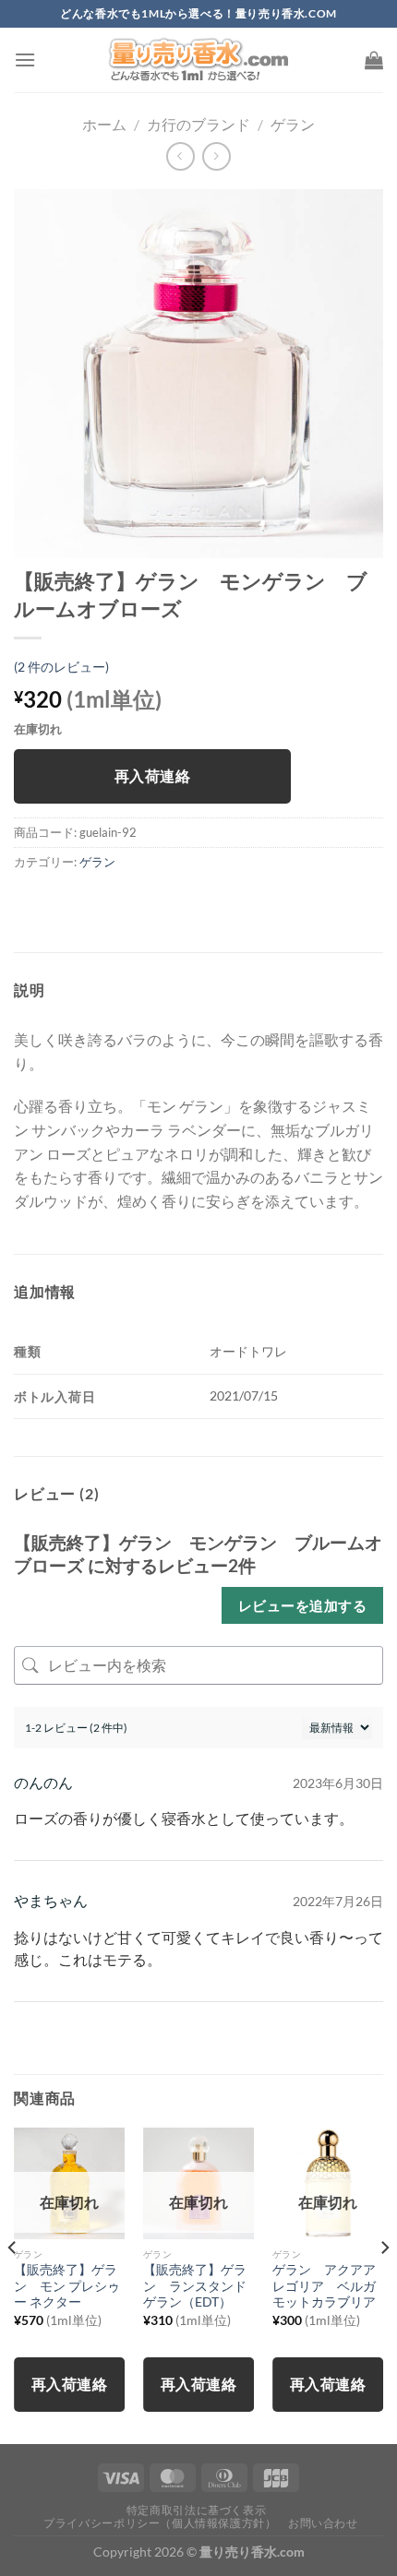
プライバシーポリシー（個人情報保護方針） (160, 2523)
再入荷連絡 (152, 776)
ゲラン (293, 124)
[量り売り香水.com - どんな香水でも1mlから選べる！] (198, 60)
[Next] (384, 2284)
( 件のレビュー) (61, 667)
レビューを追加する (302, 1605)
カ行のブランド (198, 124)
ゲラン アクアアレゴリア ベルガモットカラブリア (324, 2286)
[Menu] (25, 60)
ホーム (104, 124)
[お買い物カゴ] (374, 60)
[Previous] (13, 2284)
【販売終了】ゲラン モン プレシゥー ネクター (67, 2286)
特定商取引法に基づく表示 (196, 2510)
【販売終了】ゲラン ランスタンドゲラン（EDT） (195, 2286)
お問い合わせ (323, 2523)
